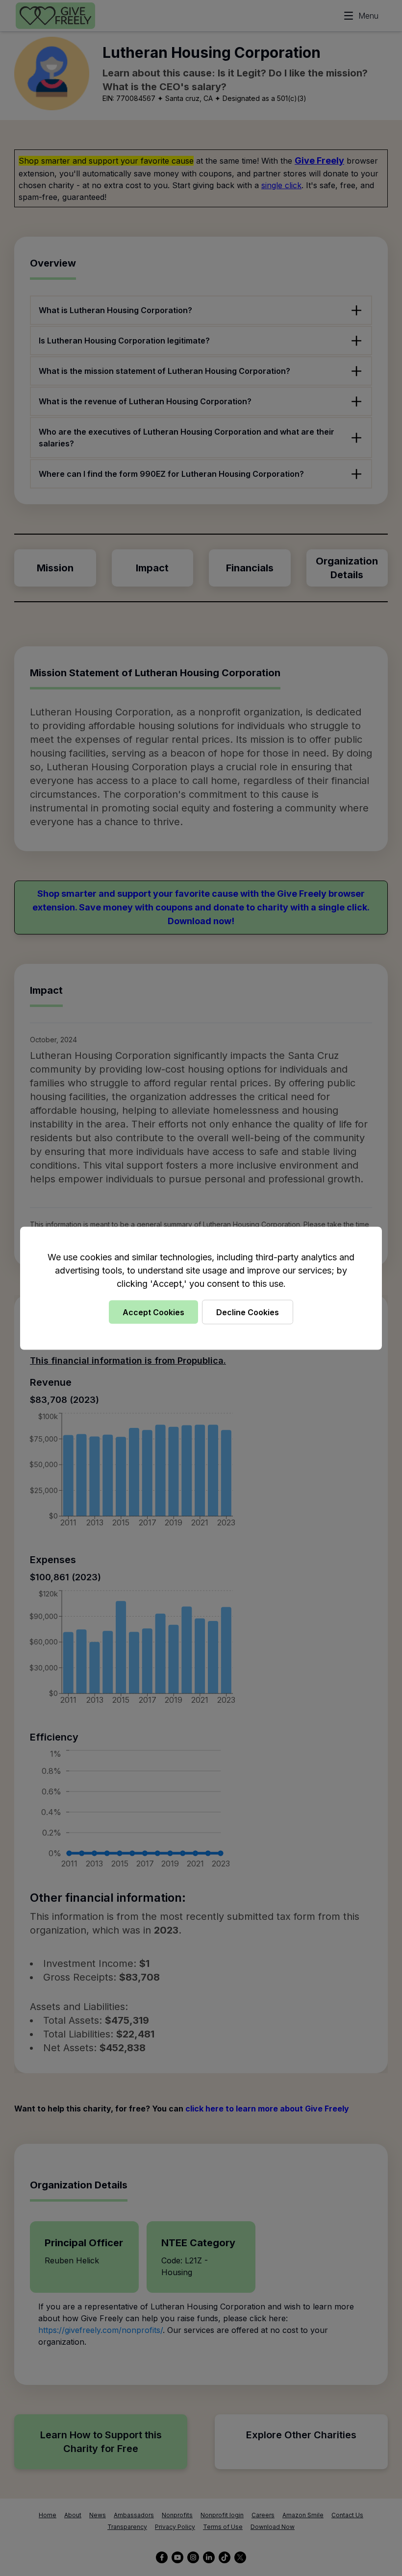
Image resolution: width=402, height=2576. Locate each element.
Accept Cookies (153, 1312)
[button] (201, 1288)
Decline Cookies (248, 1312)
